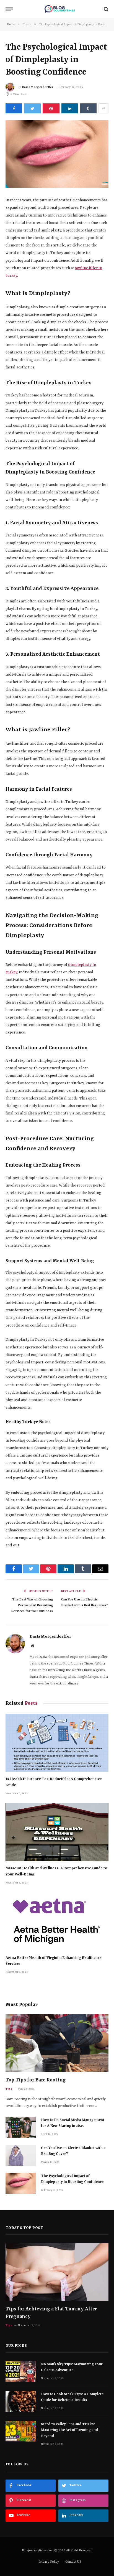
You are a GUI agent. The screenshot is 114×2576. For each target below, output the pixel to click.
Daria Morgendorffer (38, 87)
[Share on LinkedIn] (70, 108)
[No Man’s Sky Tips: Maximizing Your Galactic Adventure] (21, 2371)
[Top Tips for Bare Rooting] (57, 2043)
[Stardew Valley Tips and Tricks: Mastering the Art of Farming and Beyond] (21, 2431)
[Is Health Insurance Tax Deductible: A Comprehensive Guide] (57, 1743)
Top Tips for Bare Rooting (36, 2080)
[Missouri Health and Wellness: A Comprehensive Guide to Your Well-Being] (57, 1832)
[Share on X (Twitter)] (32, 108)
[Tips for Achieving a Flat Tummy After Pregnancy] (57, 2272)
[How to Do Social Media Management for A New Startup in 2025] (21, 2127)
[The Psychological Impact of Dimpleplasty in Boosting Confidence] (57, 154)
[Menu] (9, 9)
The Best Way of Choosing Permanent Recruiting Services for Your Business (32, 1605)
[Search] (106, 9)
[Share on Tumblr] (88, 108)
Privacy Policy (49, 2562)
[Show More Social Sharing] (103, 108)
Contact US (73, 2562)
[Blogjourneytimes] (60, 9)
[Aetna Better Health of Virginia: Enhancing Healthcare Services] (57, 1921)
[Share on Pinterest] (51, 108)
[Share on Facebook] (14, 108)
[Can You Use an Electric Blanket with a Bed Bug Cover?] (21, 2155)
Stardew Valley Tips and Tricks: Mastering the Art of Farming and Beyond (69, 2430)
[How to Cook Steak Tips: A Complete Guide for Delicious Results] (21, 2401)
